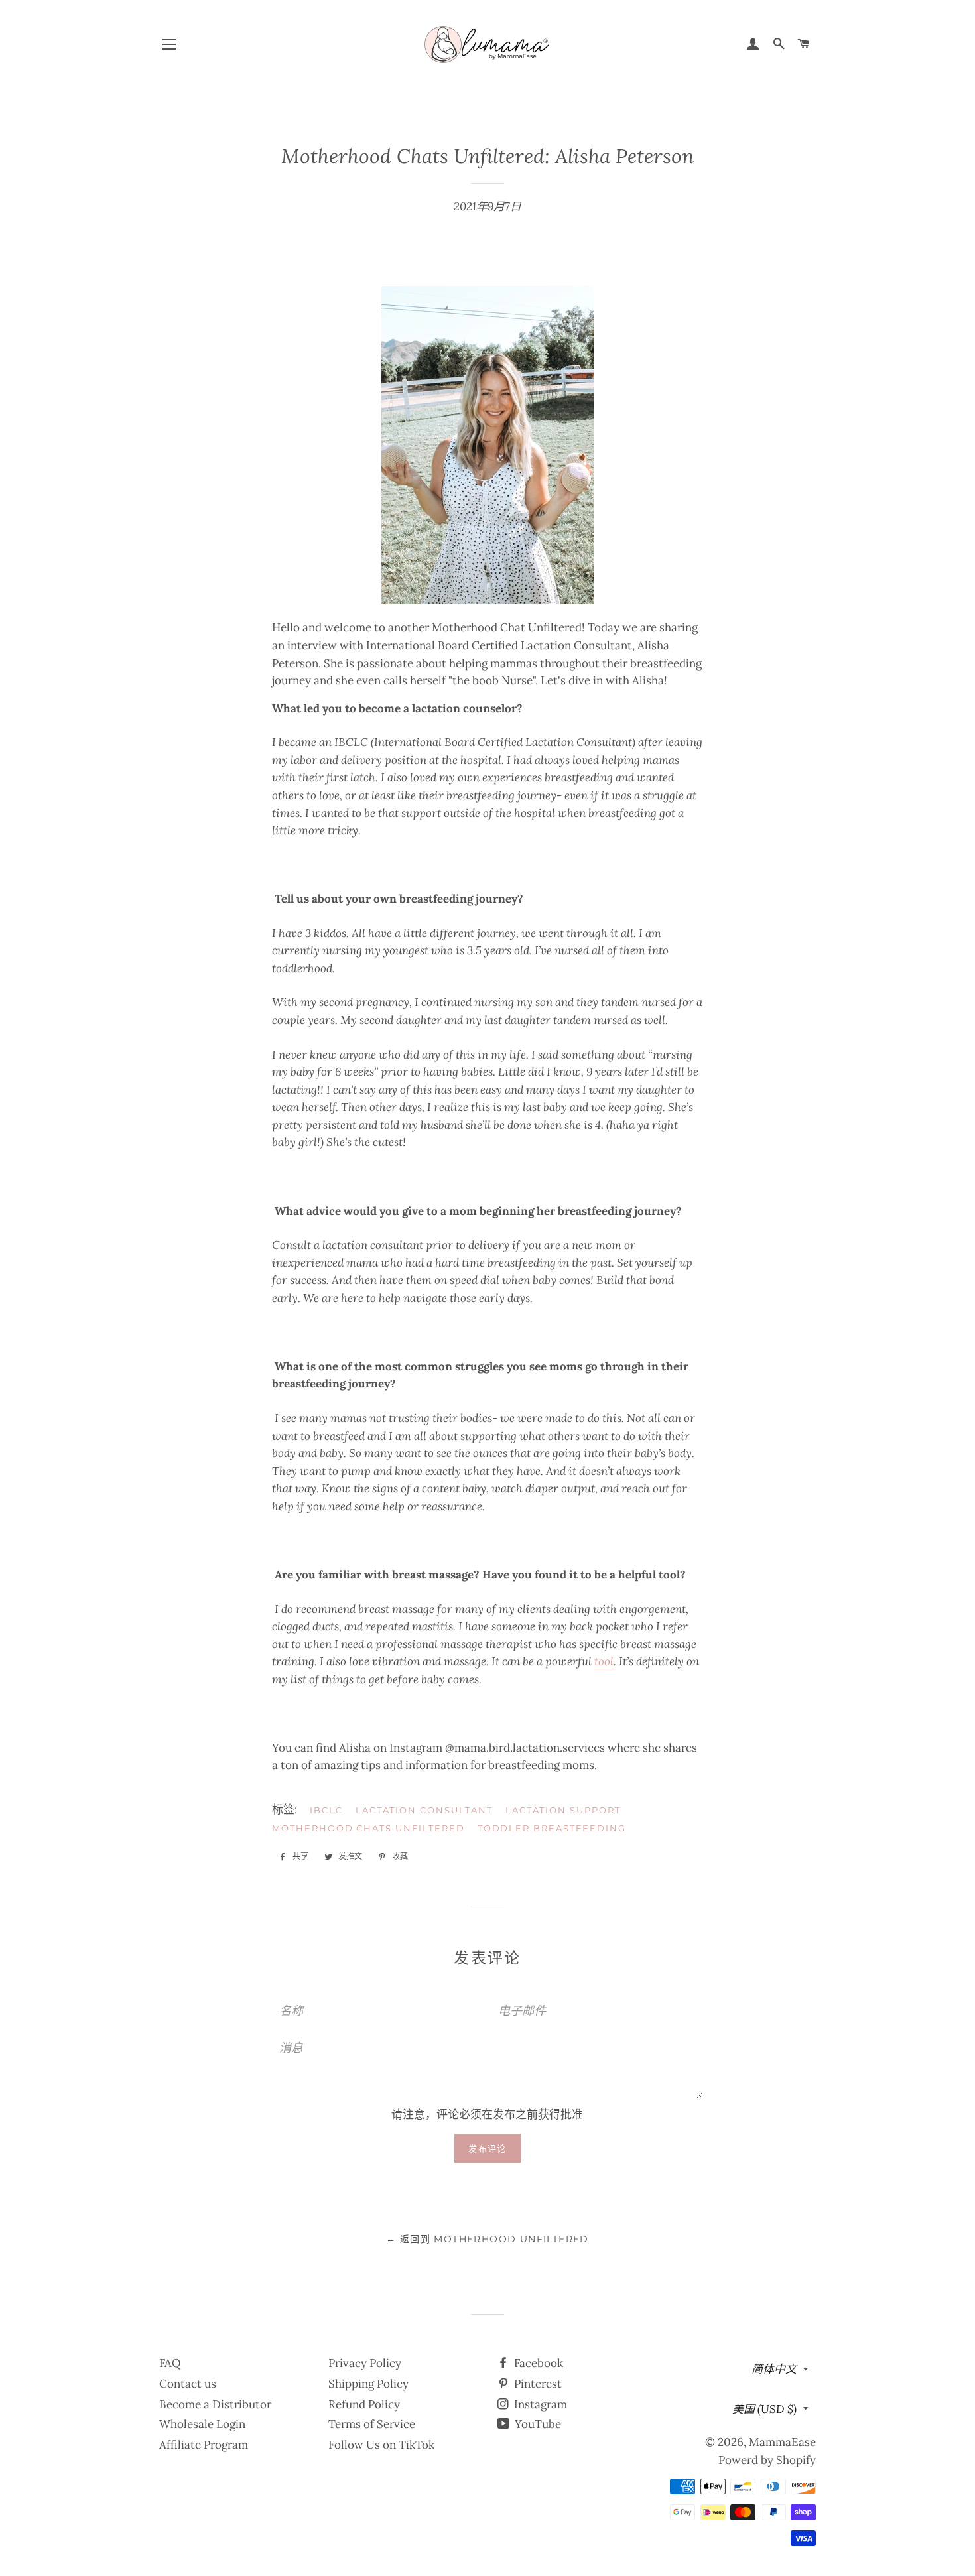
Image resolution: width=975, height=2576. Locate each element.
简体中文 (774, 2369)
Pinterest (537, 2384)
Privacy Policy (365, 2363)
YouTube (537, 2424)
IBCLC (326, 1810)
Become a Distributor (215, 2404)
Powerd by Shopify (767, 2460)
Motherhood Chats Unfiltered (368, 1828)
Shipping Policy (368, 2384)
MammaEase (782, 2442)
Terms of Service (372, 2424)
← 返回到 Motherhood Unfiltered (487, 2239)
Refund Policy (364, 2404)
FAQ (170, 2363)
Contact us (188, 2384)
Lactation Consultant (424, 1810)
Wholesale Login (202, 2424)
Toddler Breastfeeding (552, 1828)
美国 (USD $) (764, 2409)
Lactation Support (563, 1810)
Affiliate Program (204, 2445)
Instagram (539, 2404)
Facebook (537, 2363)
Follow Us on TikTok (381, 2445)
